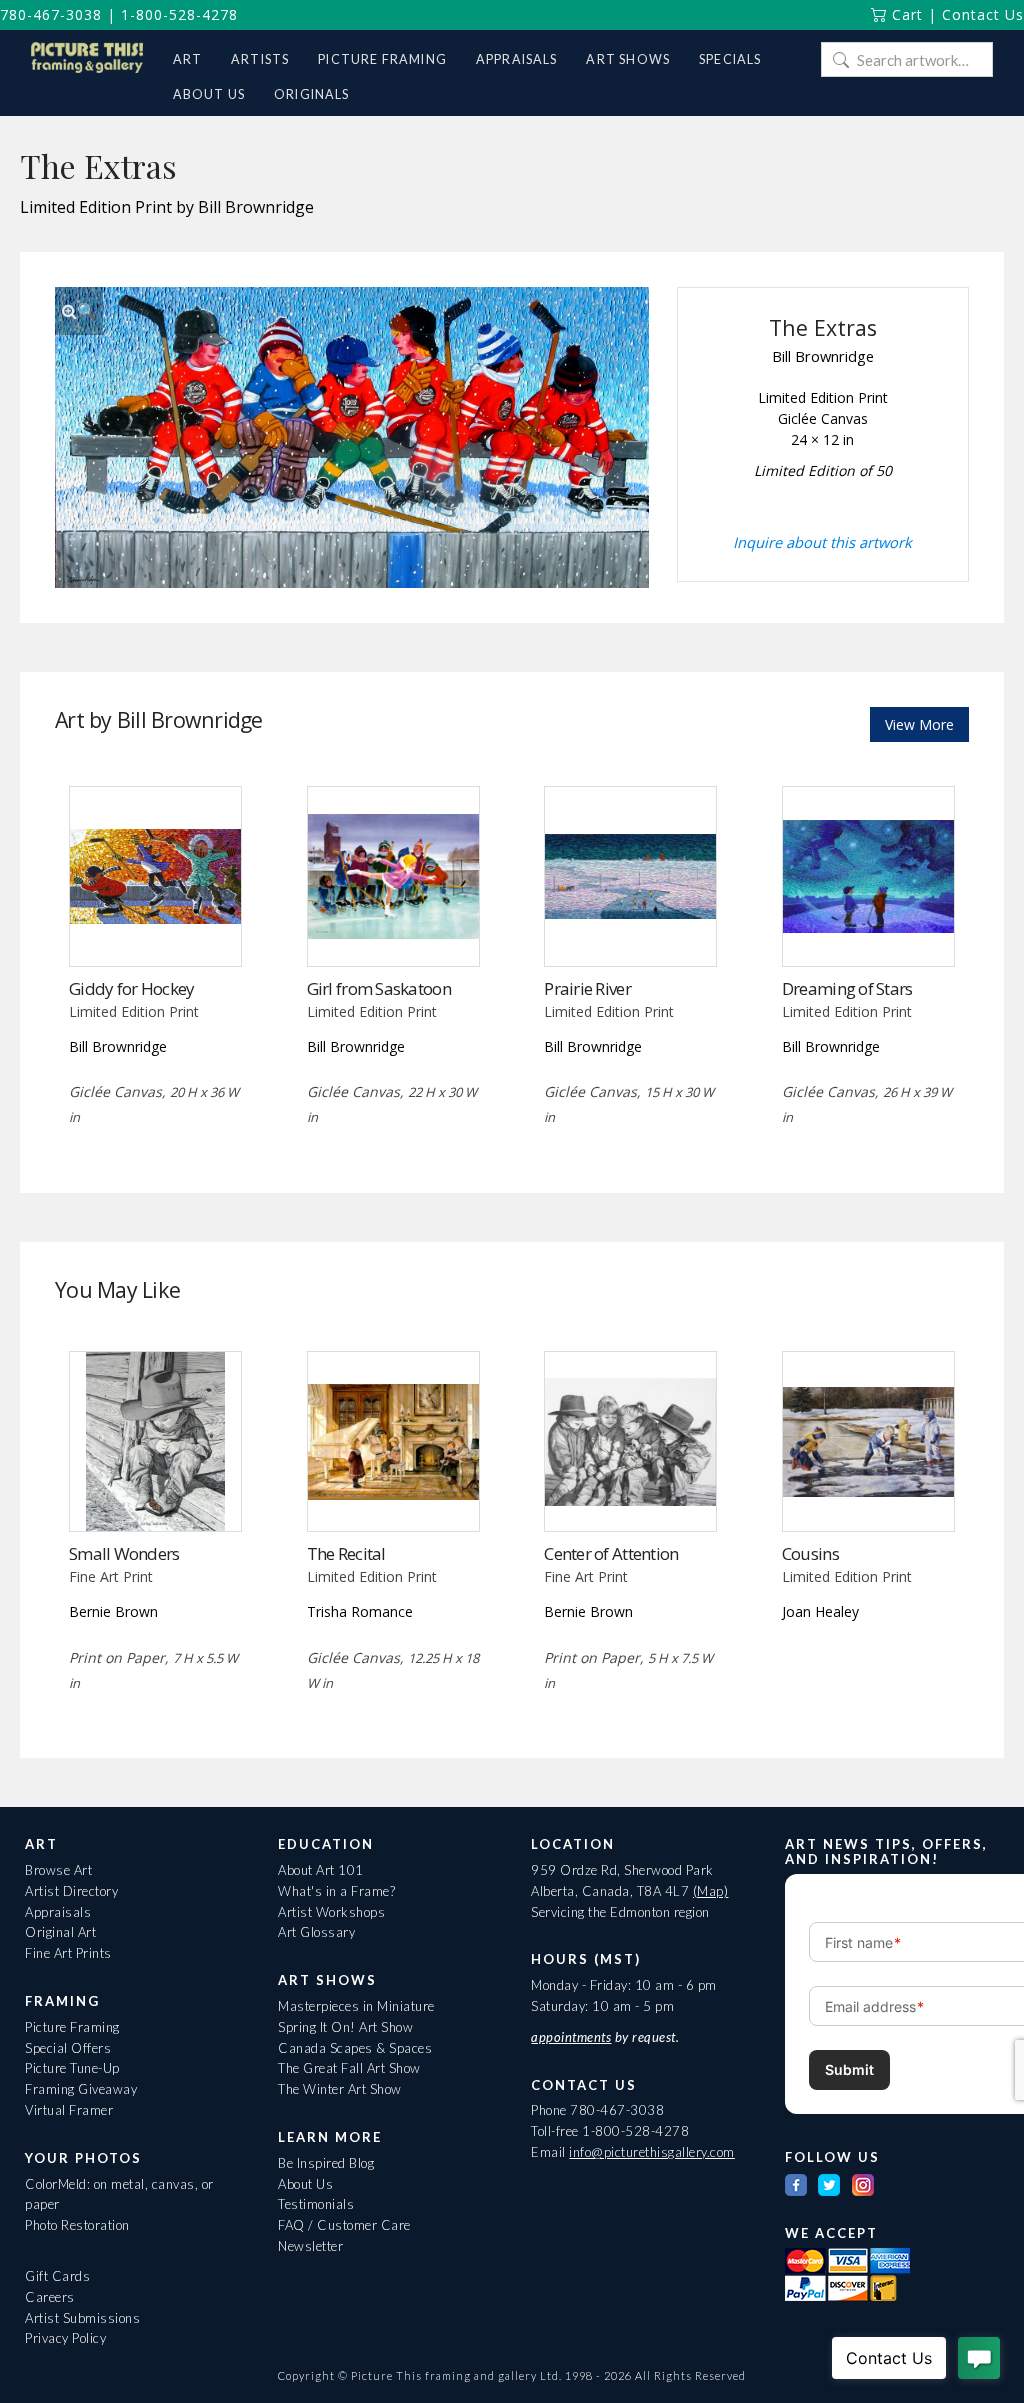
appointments (571, 2037)
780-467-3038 (51, 14)
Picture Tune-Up (72, 2068)
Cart (905, 14)
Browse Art (58, 1870)
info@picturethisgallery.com (652, 2152)
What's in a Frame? (336, 1891)
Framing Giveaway (81, 2089)
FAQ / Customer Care (344, 2225)
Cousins (810, 1553)
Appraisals (58, 1912)
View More (919, 724)
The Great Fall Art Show (349, 2068)
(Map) (711, 1891)
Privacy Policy (65, 2338)
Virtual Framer (69, 2110)
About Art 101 (321, 1870)
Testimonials (316, 2204)
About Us (305, 2184)
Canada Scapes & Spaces (355, 2048)
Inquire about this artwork (822, 542)
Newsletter (310, 2246)
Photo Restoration (77, 2225)
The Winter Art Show (340, 2089)
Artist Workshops (331, 1912)
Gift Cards (57, 2276)
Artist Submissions (82, 2318)
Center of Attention (611, 1553)
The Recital (346, 1553)
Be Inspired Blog (326, 2163)
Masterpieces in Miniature (356, 2006)
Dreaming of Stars (847, 988)
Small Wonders (124, 1553)
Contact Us (983, 14)
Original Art (60, 1932)
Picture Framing (72, 2027)
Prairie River (587, 988)
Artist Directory (71, 1891)
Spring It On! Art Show (345, 2027)
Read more (155, 924)
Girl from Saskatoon (379, 988)
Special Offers (68, 2048)
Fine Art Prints (68, 1953)
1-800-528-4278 (179, 14)
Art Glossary (316, 1932)
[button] (79, 311)
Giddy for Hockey (131, 988)
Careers (50, 2297)
